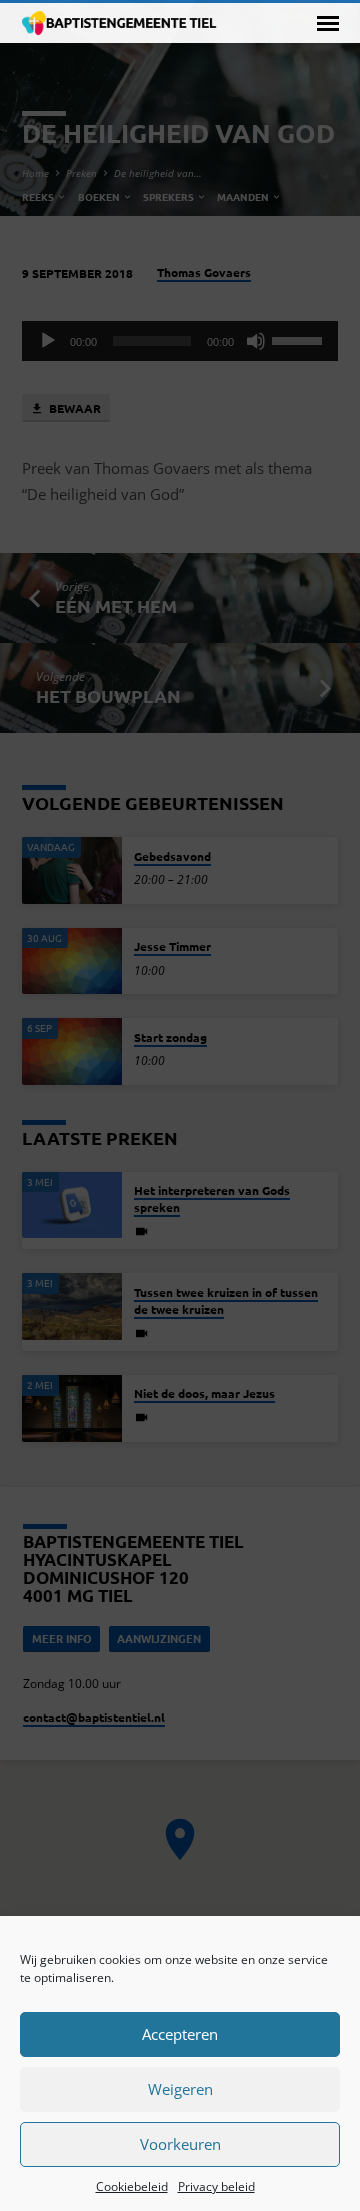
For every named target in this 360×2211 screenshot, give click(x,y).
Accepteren (180, 2034)
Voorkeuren (180, 2144)
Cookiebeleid (132, 2186)
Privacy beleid (216, 2186)
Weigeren (180, 2089)
